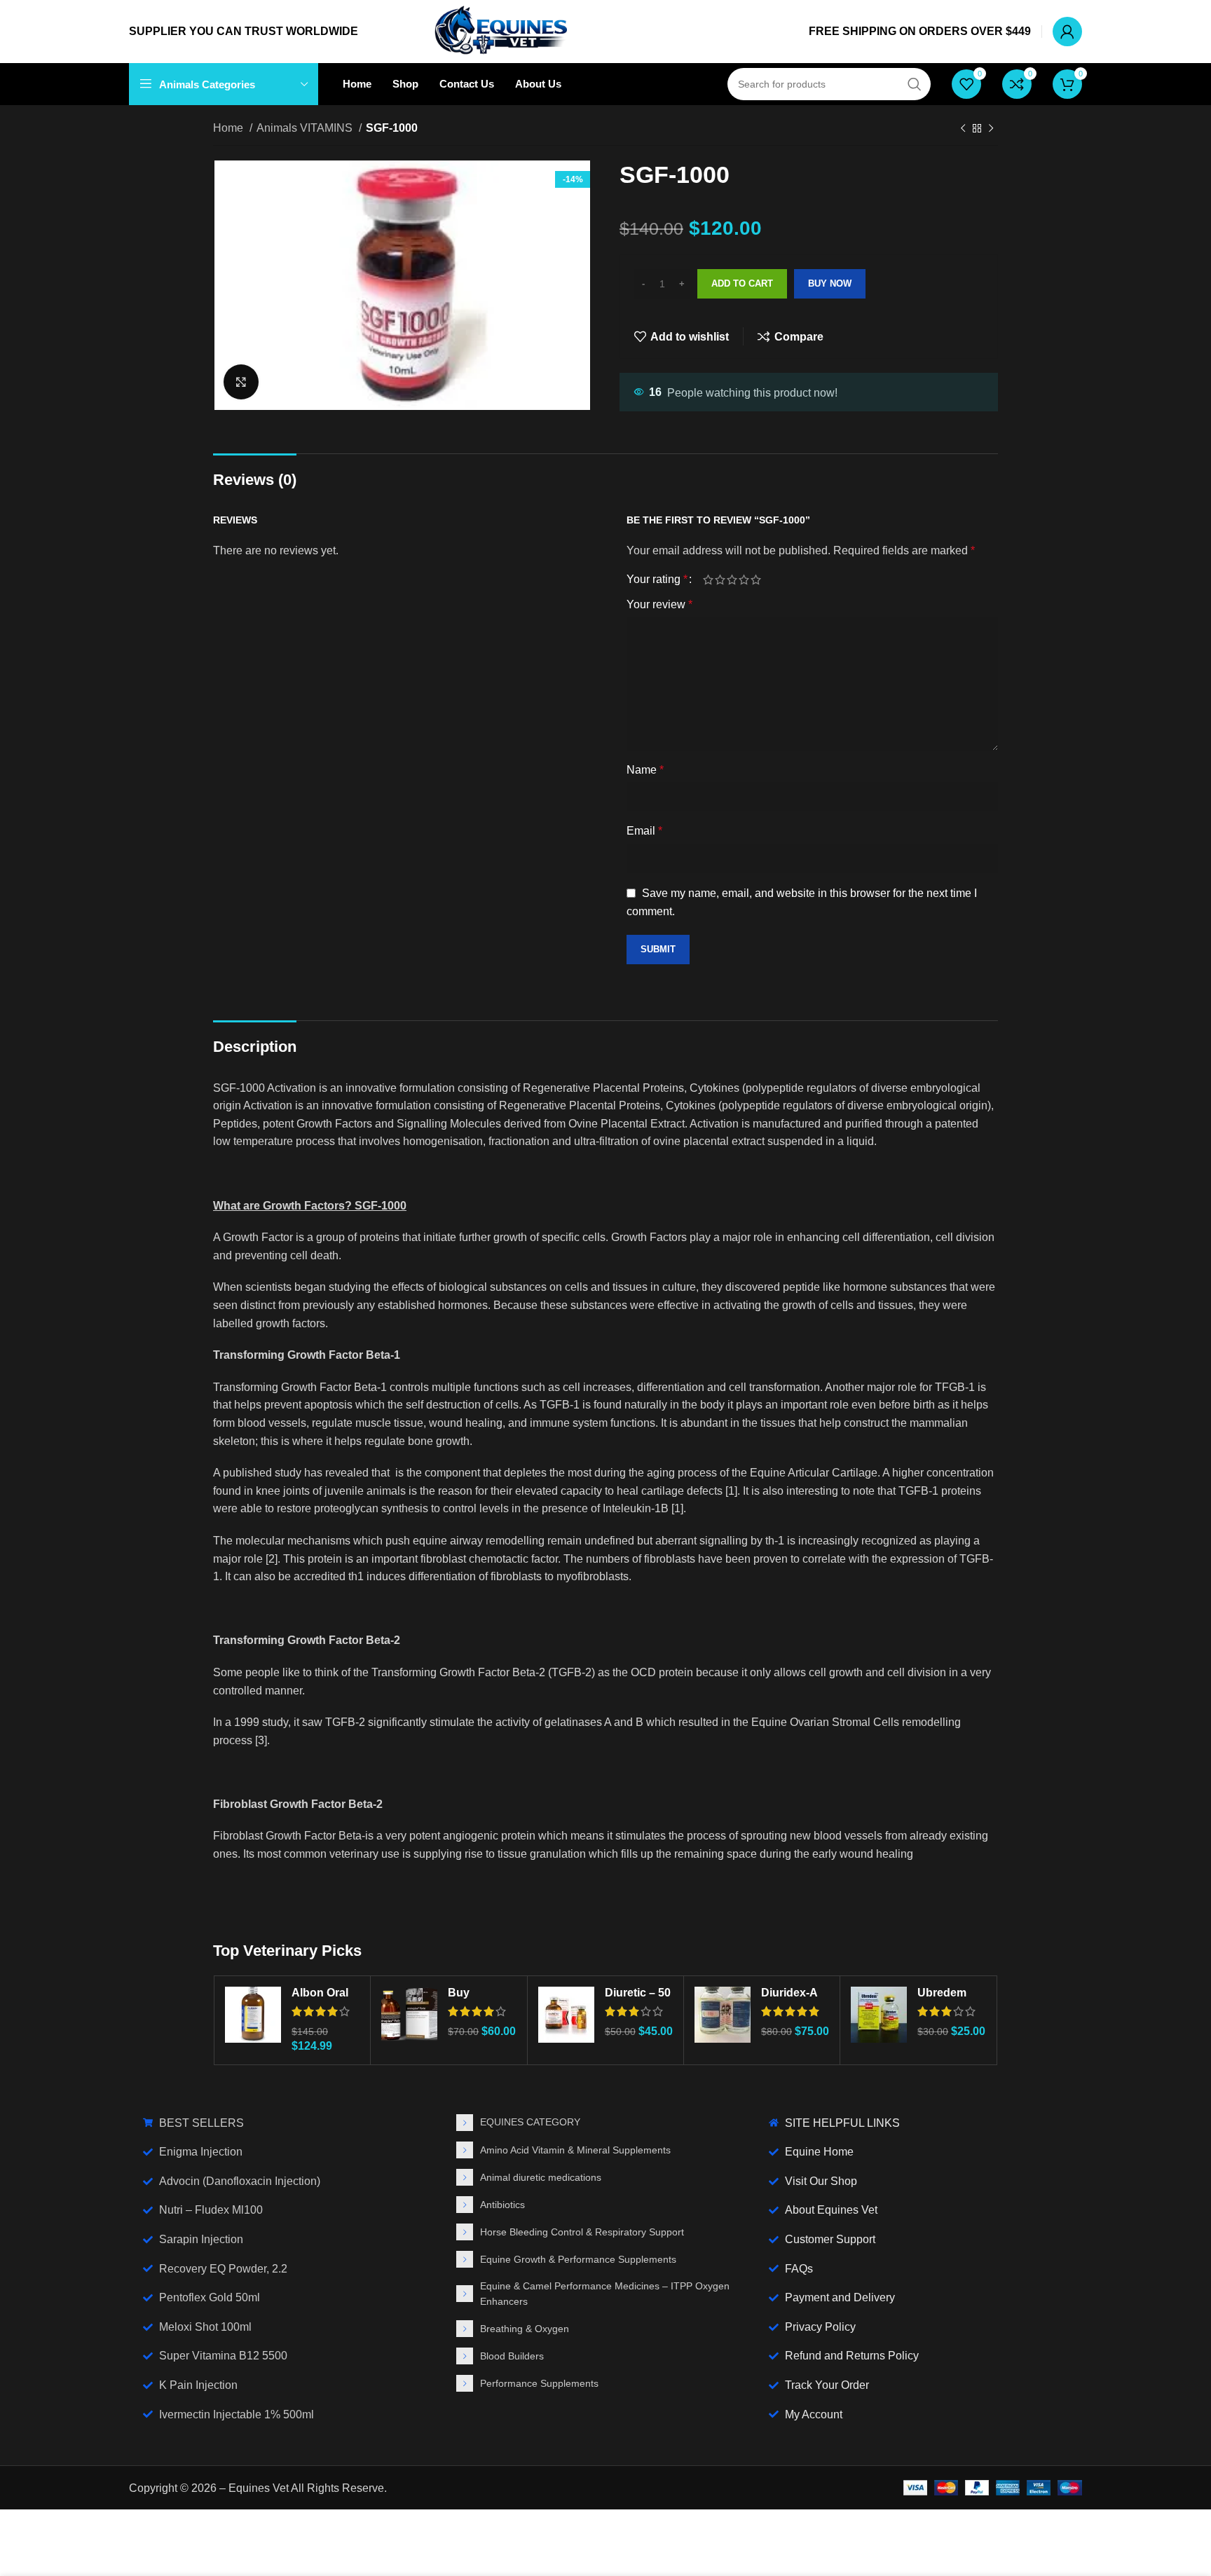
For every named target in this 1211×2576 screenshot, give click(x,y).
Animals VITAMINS (306, 128)
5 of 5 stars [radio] (756, 580)
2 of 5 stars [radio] (720, 580)
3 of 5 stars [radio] (732, 580)
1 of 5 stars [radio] (708, 580)
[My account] (1067, 32)
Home (230, 128)
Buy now (830, 283)
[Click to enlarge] (241, 382)
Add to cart (742, 283)
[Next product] (991, 129)
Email (644, 831)
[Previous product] (963, 129)
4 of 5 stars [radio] (744, 580)
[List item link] (606, 2123)
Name (645, 770)
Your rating (657, 580)
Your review (659, 604)
